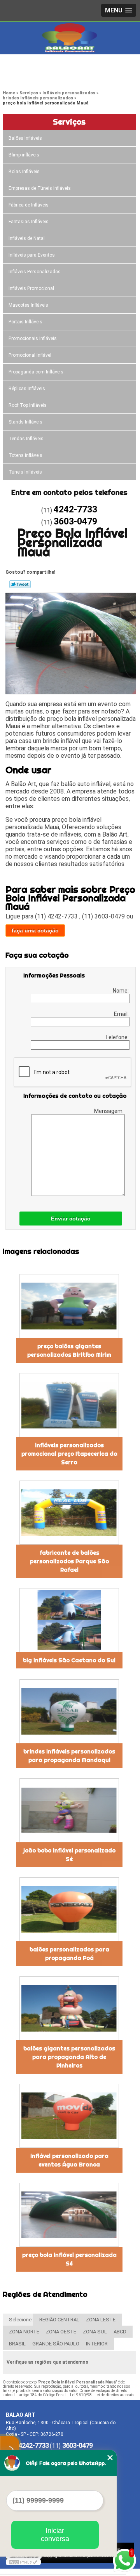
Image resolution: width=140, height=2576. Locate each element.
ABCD (120, 2332)
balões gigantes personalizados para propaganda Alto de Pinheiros (69, 2057)
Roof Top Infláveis (28, 405)
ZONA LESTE (101, 2320)
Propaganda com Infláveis (36, 372)
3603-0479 (37, 76)
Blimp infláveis (24, 155)
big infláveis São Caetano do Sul (69, 1660)
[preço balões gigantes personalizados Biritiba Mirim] (69, 1306)
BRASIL (17, 2344)
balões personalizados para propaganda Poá (69, 1954)
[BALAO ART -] (70, 38)
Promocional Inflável (30, 355)
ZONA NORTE (24, 2332)
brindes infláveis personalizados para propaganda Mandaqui (69, 1756)
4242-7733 (37, 66)
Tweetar (20, 584)
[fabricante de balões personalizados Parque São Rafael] (69, 1513)
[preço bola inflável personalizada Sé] (69, 2215)
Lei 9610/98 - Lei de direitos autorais (102, 2395)
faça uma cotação (35, 930)
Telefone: (117, 1037)
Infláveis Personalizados (35, 272)
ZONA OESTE (61, 2332)
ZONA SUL (95, 2332)
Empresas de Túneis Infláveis (40, 188)
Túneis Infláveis (25, 472)
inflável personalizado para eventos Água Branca (69, 2160)
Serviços (69, 122)
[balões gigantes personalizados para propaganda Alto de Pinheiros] (69, 2008)
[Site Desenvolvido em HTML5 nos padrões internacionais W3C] (23, 2562)
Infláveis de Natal (27, 238)
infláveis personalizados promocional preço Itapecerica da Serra (69, 1454)
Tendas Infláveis (26, 439)
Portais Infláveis (25, 322)
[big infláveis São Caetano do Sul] (69, 1620)
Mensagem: (109, 1111)
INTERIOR (97, 2344)
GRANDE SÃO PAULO (56, 2344)
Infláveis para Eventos (32, 255)
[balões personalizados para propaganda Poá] (69, 1909)
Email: (122, 1014)
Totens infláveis (25, 455)
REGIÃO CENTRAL (59, 2320)
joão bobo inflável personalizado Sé (69, 1855)
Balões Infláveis (25, 138)
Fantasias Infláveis (29, 222)
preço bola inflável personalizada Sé (69, 2259)
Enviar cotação (71, 1219)
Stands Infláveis (25, 422)
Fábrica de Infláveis (29, 205)
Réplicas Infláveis (27, 389)
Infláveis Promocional (31, 288)
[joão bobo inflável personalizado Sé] (69, 1810)
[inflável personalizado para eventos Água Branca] (69, 2116)
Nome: (121, 991)
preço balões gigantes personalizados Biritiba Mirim (69, 1350)
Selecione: (21, 2320)
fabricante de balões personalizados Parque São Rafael (69, 1561)
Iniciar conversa (55, 2535)
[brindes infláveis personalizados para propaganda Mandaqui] (69, 1711)
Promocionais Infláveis (33, 338)
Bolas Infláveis (24, 172)
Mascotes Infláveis (28, 305)
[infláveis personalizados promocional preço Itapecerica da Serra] (69, 1405)
